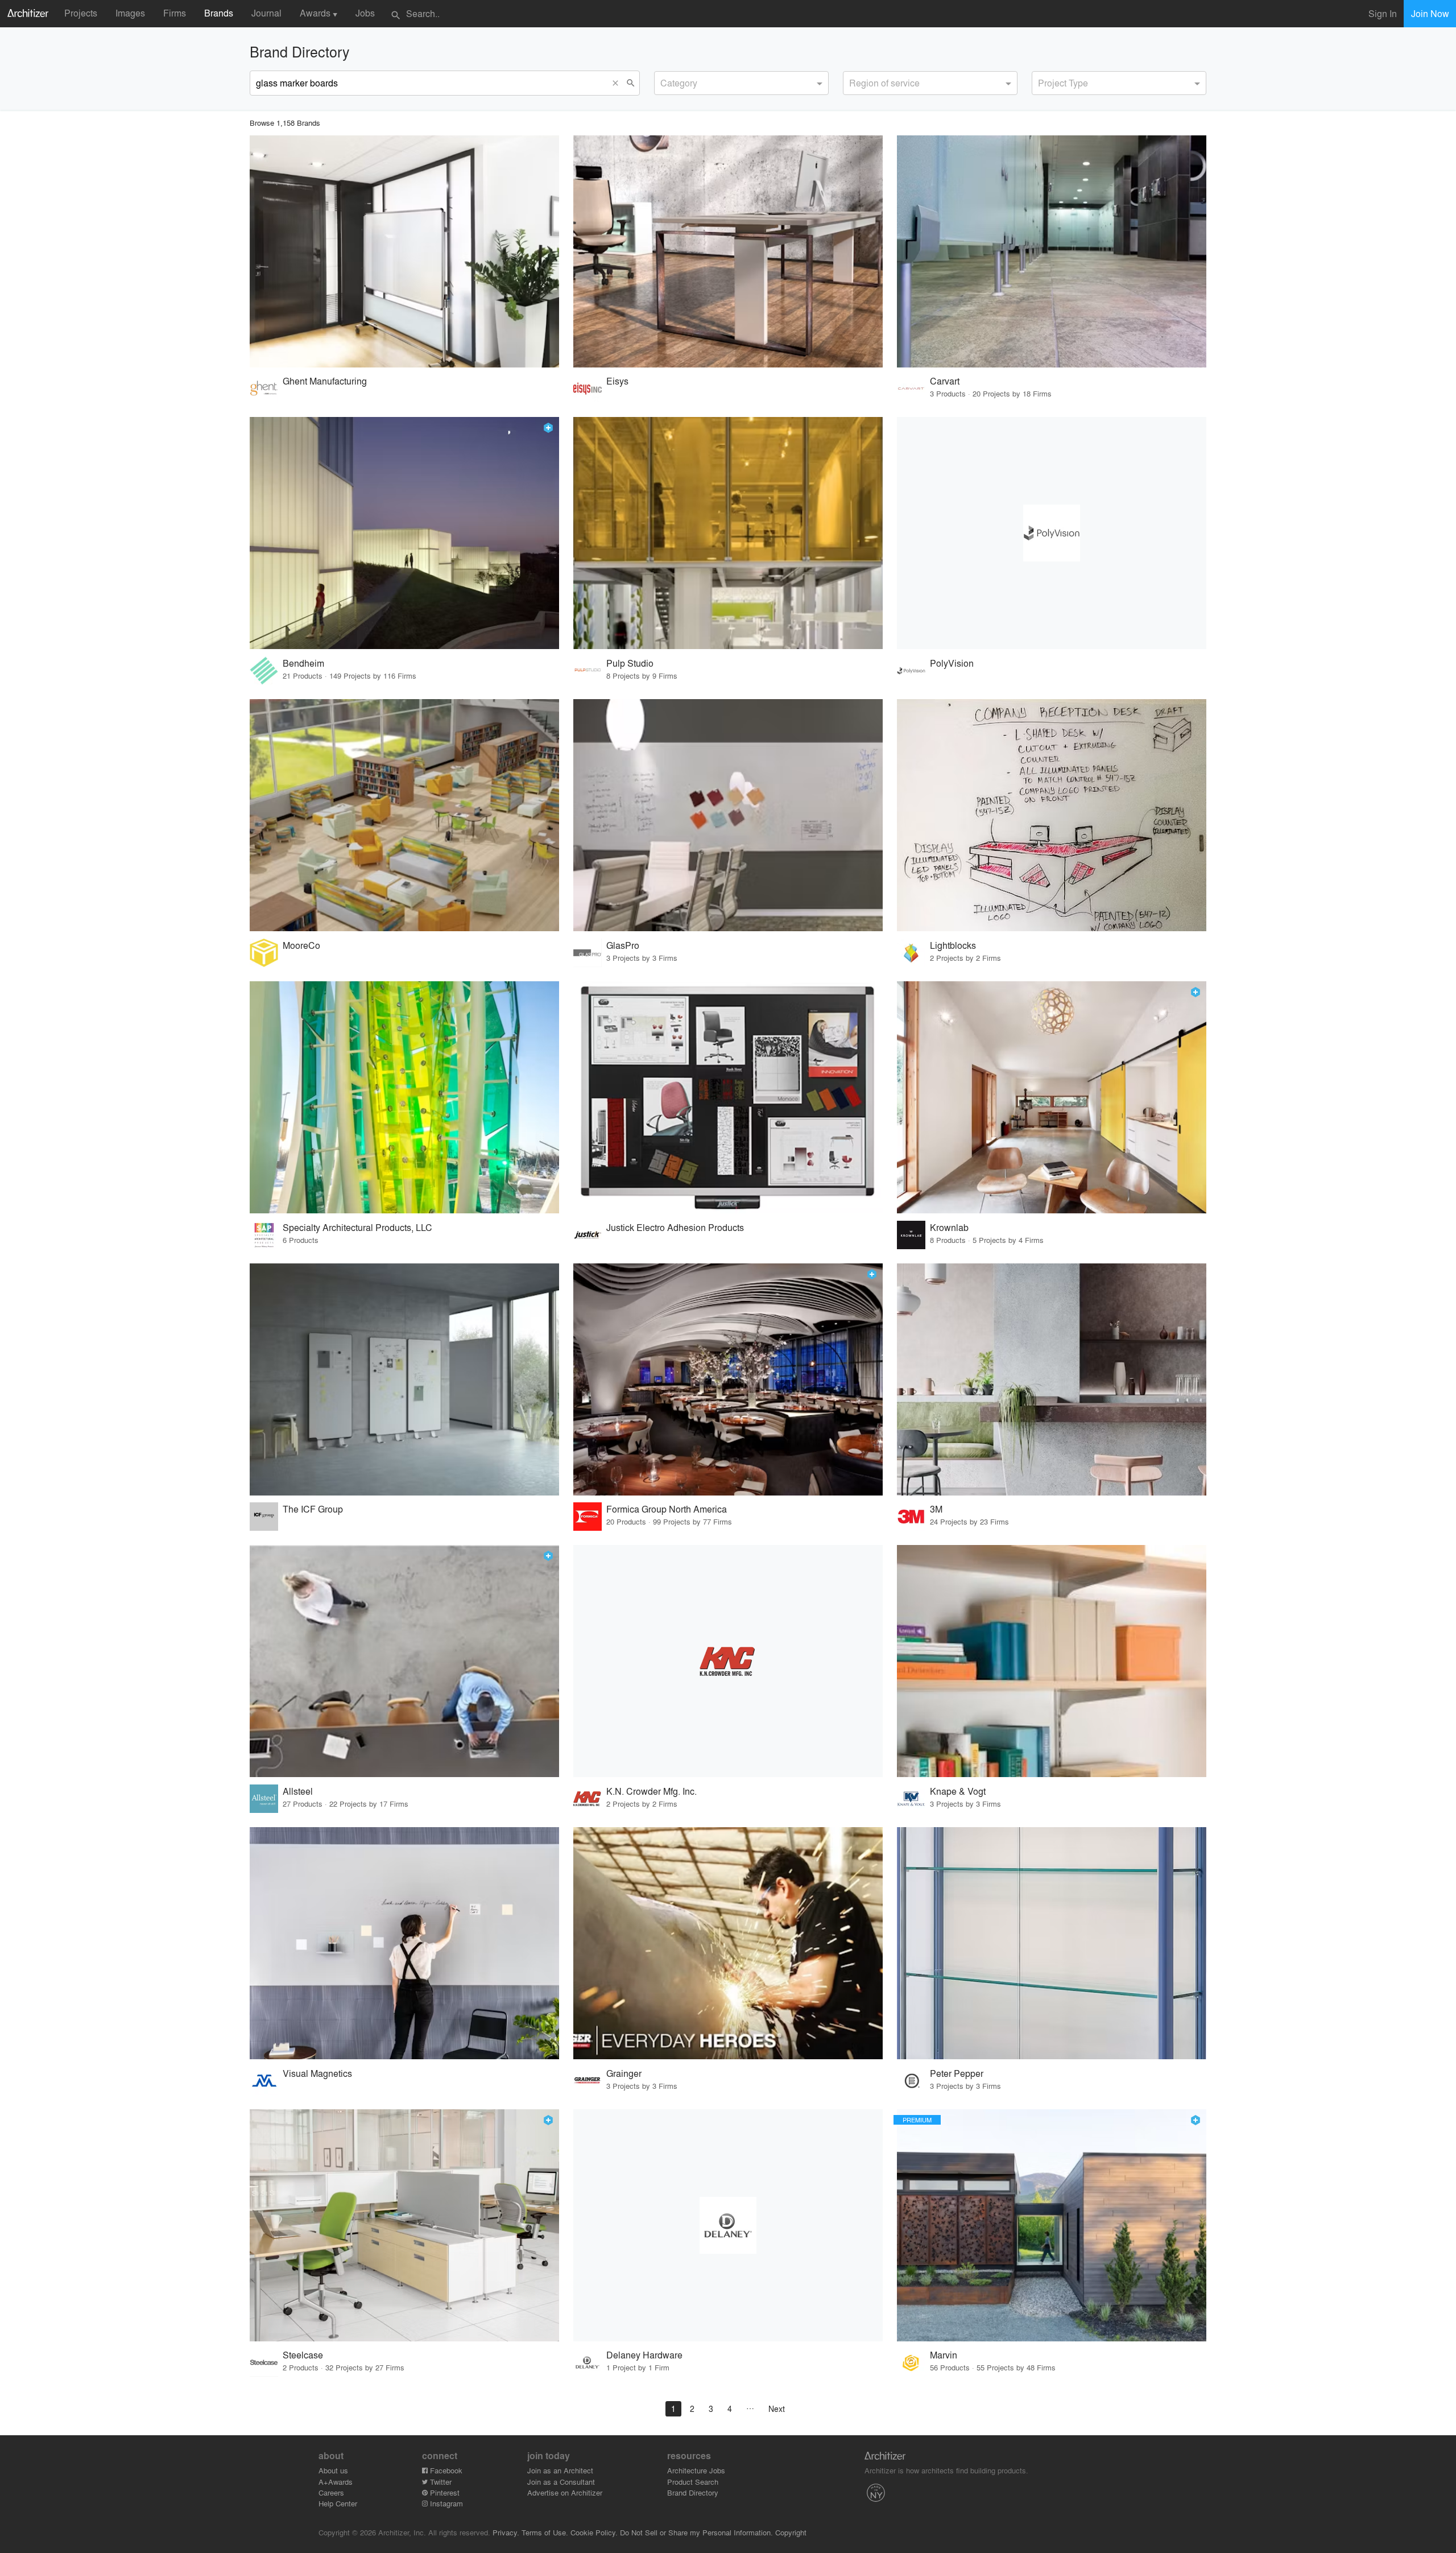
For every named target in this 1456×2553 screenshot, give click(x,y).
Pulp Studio (630, 663)
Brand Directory (693, 2492)
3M (936, 1509)
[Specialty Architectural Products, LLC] (404, 1097)
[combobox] (741, 83)
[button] (618, 83)
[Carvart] (1052, 251)
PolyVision (952, 663)
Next (777, 2409)
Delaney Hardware (644, 2355)
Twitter (440, 2482)
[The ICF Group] (404, 1379)
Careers (331, 2492)
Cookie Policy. (594, 2532)
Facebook (445, 2470)
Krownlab (949, 1227)
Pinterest (444, 2492)
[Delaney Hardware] (728, 2225)
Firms (175, 13)
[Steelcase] (404, 2225)
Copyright (791, 2532)
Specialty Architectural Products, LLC (357, 1227)
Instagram (445, 2503)
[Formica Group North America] (728, 1379)
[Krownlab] (1052, 1097)
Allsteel (298, 1791)
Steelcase (303, 2355)
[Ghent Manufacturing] (404, 251)
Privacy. (506, 2532)
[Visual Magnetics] (404, 1943)
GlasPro (623, 945)
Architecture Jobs (696, 2470)
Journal (266, 13)
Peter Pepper (957, 2073)
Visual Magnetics (317, 2073)
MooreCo (301, 945)
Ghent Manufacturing (325, 381)
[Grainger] (728, 1943)
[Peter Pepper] (1052, 1943)
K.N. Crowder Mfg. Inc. (652, 1791)
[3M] (1052, 1379)
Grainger (624, 2073)
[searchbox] (664, 81)
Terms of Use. (545, 2532)
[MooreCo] (404, 815)
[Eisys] (728, 251)
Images (130, 13)
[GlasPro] (728, 815)
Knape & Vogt (958, 1791)
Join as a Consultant (561, 2482)
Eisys (617, 381)
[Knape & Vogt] (1052, 1661)
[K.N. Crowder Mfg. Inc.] (728, 1661)
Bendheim (303, 663)
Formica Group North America (667, 1509)
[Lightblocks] (1052, 815)
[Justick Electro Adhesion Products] (728, 1097)
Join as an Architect (560, 2470)
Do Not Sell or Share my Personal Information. (696, 2532)
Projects (81, 13)
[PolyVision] (1052, 533)
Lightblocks (953, 945)
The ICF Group (313, 1509)
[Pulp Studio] (728, 533)
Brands (219, 13)
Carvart (945, 381)
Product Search (693, 2482)
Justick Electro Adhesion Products (675, 1227)
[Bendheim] (404, 533)
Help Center (338, 2503)
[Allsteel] (404, 1661)
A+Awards (336, 2482)
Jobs (365, 13)
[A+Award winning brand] (548, 428)
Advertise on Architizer (565, 2492)
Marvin (944, 2355)
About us (333, 2470)
